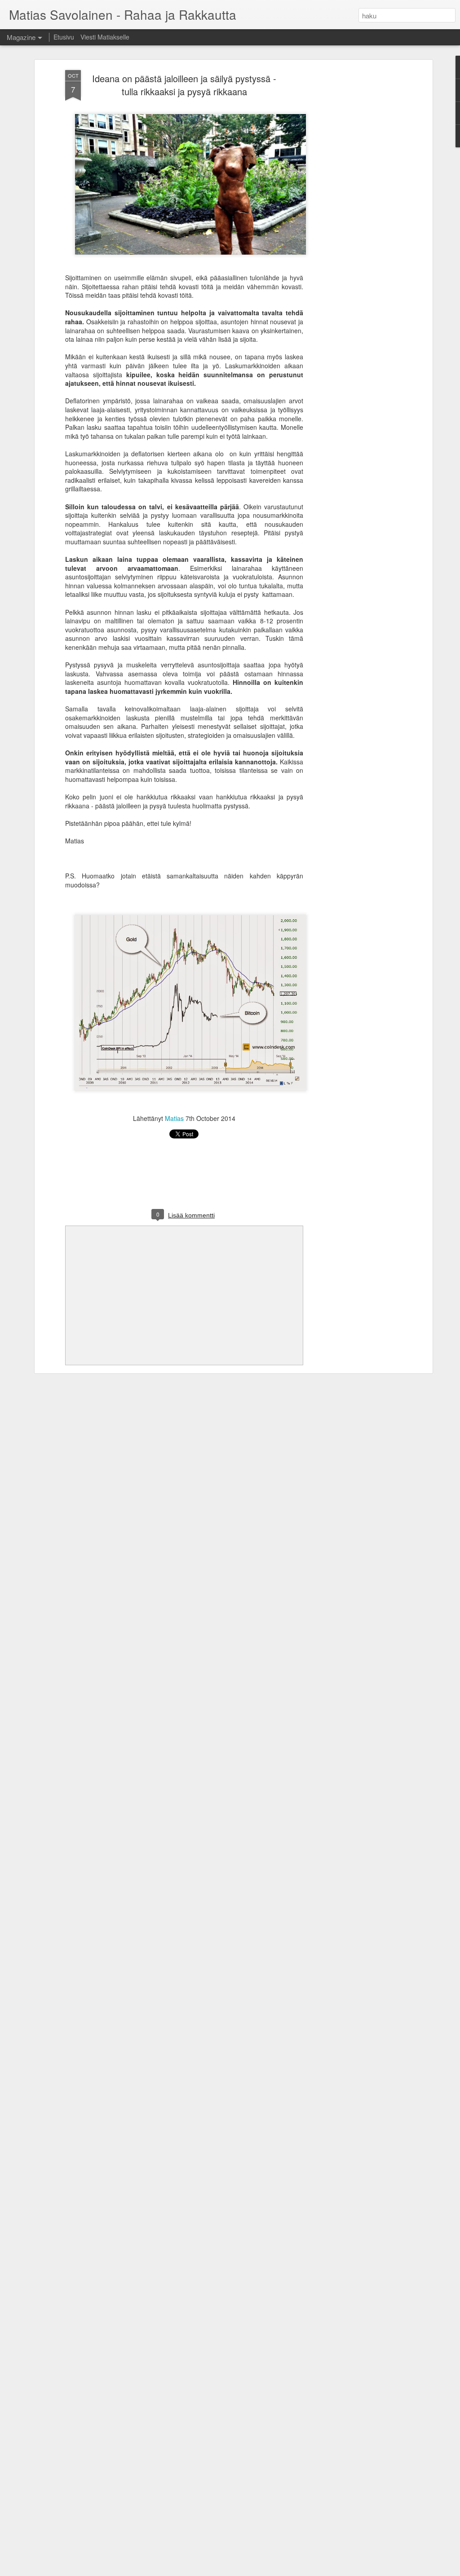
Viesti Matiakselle (105, 37)
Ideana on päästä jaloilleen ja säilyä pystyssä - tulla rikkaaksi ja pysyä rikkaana (184, 85)
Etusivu (64, 37)
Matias (174, 1118)
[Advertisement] (353, 212)
